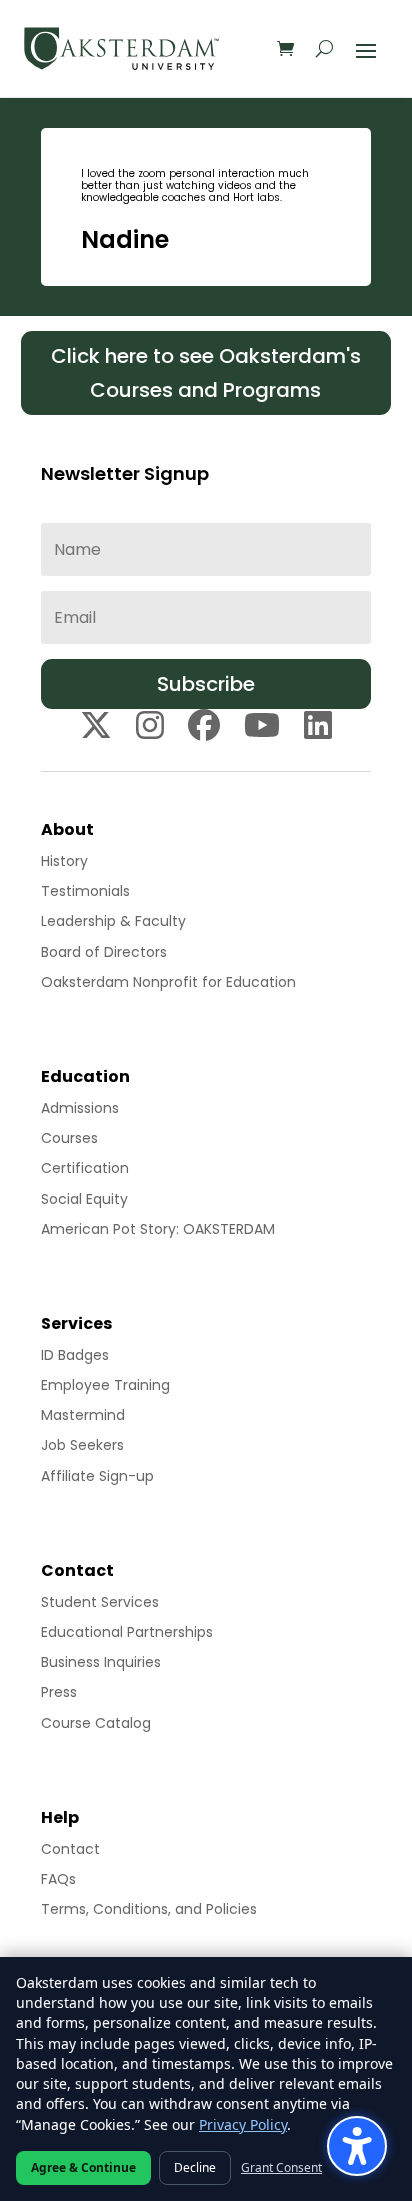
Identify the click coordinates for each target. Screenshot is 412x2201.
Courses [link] (69, 1138)
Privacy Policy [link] (243, 2124)
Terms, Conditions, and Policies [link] (149, 1909)
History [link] (64, 861)
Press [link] (59, 1692)
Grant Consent (281, 2167)
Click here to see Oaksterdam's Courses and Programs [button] (206, 373)
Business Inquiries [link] (101, 1662)
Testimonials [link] (85, 891)
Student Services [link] (100, 1602)
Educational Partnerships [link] (127, 1632)
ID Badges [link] (75, 1355)
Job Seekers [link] (82, 1445)
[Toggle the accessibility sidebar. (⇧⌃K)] (357, 2146)
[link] (121, 49)
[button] (366, 49)
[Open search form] (324, 49)
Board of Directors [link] (104, 952)
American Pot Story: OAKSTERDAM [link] (158, 1229)
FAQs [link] (58, 1879)
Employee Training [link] (105, 1385)
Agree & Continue (83, 2167)
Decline (195, 2167)
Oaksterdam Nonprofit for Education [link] (168, 982)
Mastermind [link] (83, 1415)
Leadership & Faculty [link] (113, 921)
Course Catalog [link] (96, 1723)
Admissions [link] (80, 1108)
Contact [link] (70, 1849)
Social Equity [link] (84, 1199)
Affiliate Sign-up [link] (97, 1476)
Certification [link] (85, 1168)
